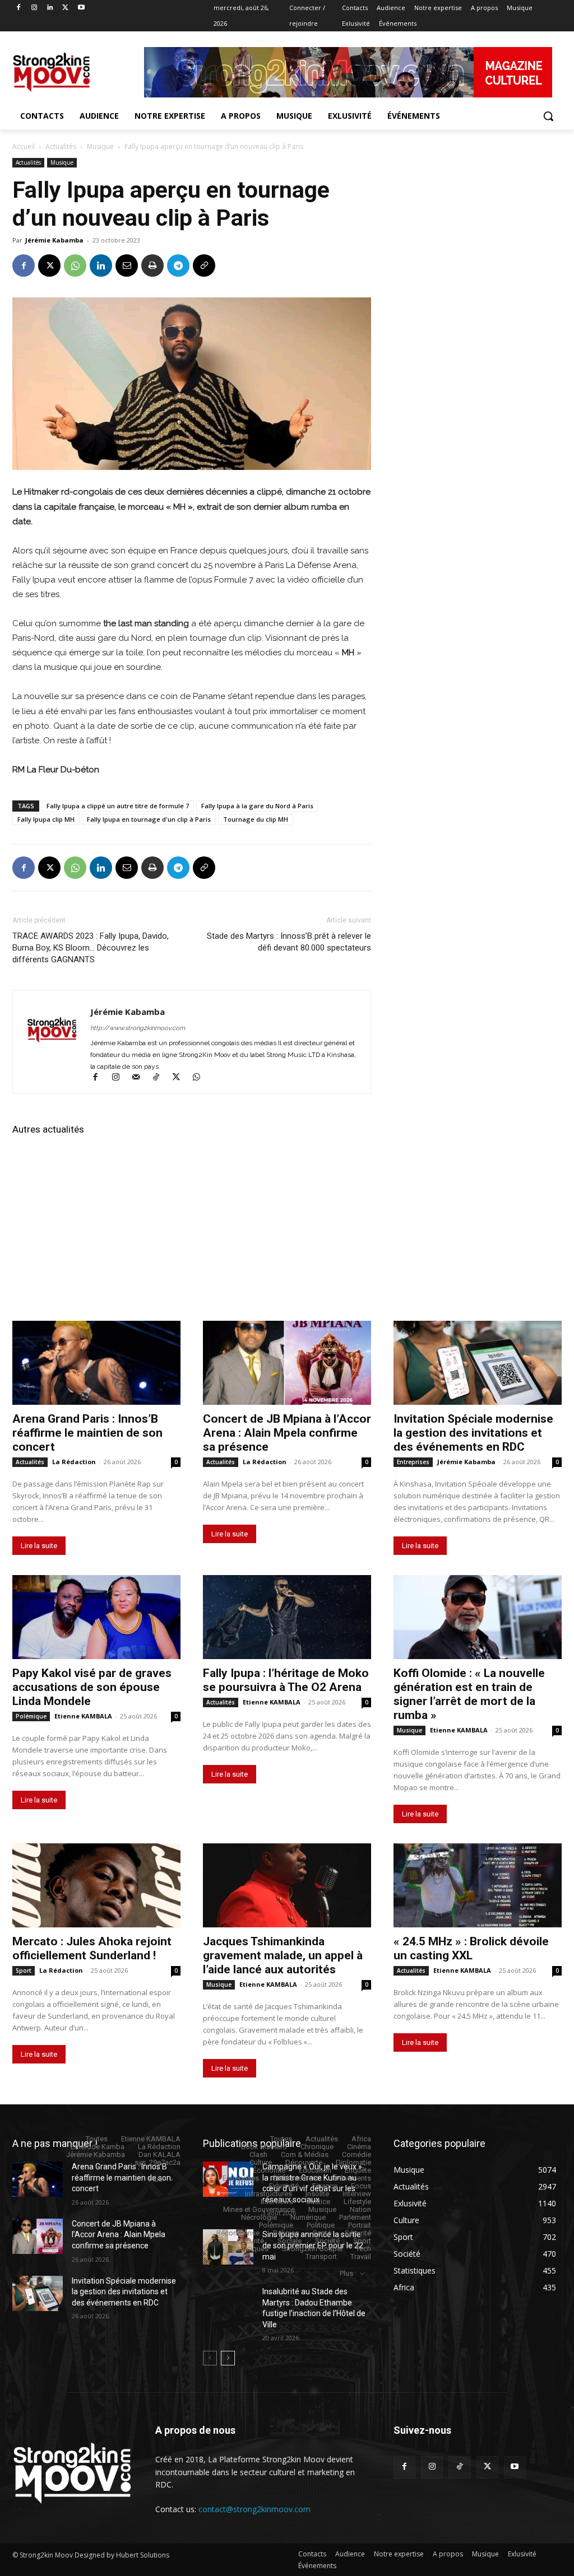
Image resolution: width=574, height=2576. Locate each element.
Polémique (31, 1716)
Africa (361, 2139)
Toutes (97, 2139)
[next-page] (228, 2358)
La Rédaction (74, 1462)
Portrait (360, 2225)
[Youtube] (81, 8)
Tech (364, 2249)
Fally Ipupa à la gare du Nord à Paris (257, 806)
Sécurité (358, 2233)
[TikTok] (161, 1078)
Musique (100, 146)
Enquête (358, 2170)
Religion (286, 2233)
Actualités (61, 146)
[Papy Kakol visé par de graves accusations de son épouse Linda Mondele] (96, 1617)
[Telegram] (178, 265)
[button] (548, 116)
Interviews (277, 2202)
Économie (269, 2170)
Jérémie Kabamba (54, 240)
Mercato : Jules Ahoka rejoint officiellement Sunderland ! (92, 1948)
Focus (361, 2186)
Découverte (304, 2162)
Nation (360, 2209)
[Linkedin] (50, 8)
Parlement (355, 2217)
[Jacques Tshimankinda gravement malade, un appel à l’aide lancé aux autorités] (287, 1885)
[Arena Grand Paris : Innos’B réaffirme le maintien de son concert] (96, 1363)
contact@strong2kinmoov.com (254, 2509)
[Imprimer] (152, 265)
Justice (318, 2202)
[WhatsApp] (75, 265)
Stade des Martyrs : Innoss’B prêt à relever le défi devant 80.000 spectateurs (289, 942)
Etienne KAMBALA (83, 1716)
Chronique (317, 2147)
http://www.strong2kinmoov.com (138, 1028)
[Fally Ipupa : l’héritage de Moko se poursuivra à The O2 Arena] (287, 1617)
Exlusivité (284, 2186)
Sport (24, 1971)
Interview (357, 2194)
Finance (325, 2186)
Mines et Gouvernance (259, 2209)
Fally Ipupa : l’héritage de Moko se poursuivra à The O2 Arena (286, 1680)
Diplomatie (353, 2162)
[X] (65, 8)
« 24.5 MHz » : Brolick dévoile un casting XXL (471, 1948)
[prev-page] (210, 2358)
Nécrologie (259, 2217)
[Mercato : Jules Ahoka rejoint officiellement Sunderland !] (96, 1885)
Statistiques (249, 2249)
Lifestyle (357, 2202)
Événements (351, 2178)
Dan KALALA (159, 2155)
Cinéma (359, 2147)
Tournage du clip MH (256, 819)
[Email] (127, 265)
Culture (261, 2162)
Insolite (317, 2194)
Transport (321, 2256)
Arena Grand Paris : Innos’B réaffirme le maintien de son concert (87, 1433)
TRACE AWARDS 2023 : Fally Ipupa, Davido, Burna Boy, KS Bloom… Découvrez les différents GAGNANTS (91, 948)
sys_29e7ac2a (158, 2162)
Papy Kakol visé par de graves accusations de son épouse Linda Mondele (92, 1687)
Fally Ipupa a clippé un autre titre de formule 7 (118, 806)
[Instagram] (34, 8)
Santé (322, 2233)
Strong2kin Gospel (312, 2249)
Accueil (24, 146)
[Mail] (141, 1078)
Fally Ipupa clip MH (46, 819)
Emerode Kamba (98, 2147)
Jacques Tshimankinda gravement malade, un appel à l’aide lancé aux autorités (283, 1955)
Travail (361, 2256)
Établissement (295, 2178)
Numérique (308, 2217)
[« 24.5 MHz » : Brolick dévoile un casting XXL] (478, 1885)
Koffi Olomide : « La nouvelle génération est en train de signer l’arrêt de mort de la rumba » (469, 1694)
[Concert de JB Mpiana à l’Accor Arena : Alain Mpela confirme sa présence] (287, 1363)
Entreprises (413, 1462)
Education (315, 2170)
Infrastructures (269, 2194)
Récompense (238, 2233)
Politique (321, 2225)
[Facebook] (19, 8)
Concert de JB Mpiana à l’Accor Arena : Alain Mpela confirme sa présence (287, 1433)
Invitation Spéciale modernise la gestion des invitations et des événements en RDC (473, 1433)
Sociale (290, 2241)
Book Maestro (264, 2147)
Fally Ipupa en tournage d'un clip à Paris (149, 819)
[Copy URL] (204, 265)
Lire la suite (39, 1546)
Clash (258, 2155)
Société (327, 2241)
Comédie (357, 2155)
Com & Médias (305, 2155)
